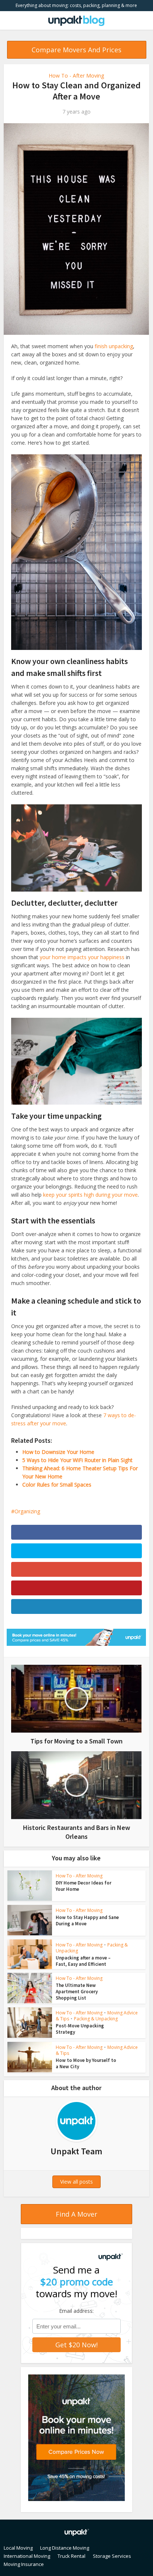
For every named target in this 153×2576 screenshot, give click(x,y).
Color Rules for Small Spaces (57, 1485)
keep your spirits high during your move (90, 1195)
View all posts (76, 2182)
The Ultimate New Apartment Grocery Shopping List (77, 1992)
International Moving (27, 2556)
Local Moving (18, 2548)
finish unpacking (114, 346)
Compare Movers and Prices (76, 50)
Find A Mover (76, 2214)
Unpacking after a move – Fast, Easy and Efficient (83, 1961)
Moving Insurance (24, 2564)
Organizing (27, 1511)
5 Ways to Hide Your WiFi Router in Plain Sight (77, 1460)
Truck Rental (71, 2556)
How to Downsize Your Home (58, 1452)
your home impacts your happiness (82, 957)
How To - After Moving (76, 76)
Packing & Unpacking (96, 2019)
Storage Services (112, 2556)
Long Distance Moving (65, 2548)
